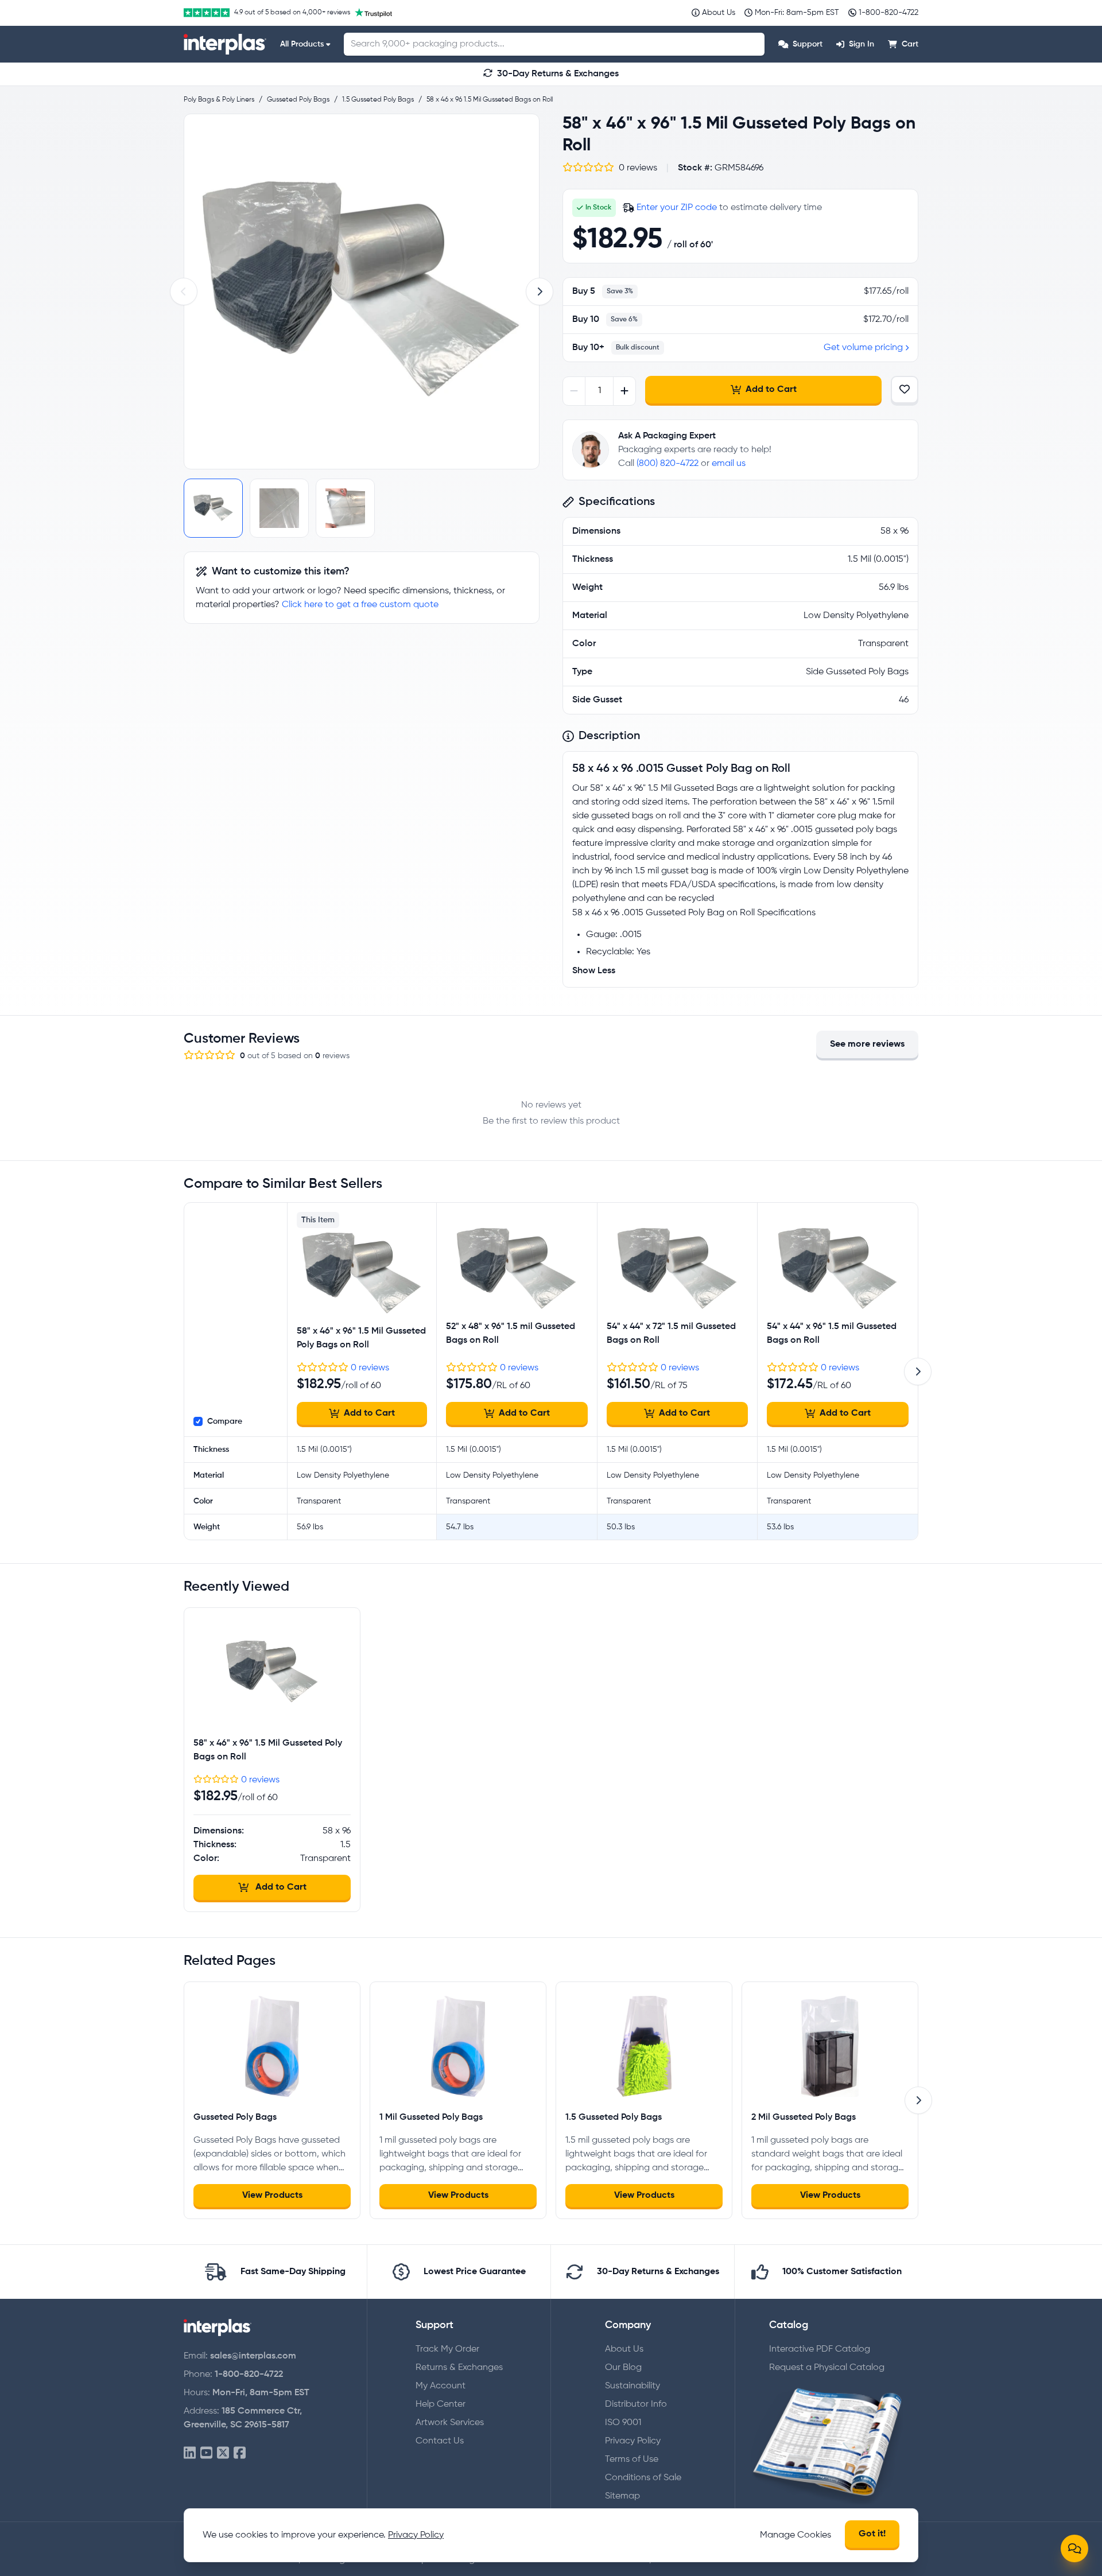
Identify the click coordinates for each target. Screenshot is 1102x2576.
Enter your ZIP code (677, 208)
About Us (624, 2349)
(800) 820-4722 (668, 464)
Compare (225, 1421)
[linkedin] (190, 2453)
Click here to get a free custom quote (360, 605)
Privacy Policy (633, 2441)
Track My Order (447, 2349)
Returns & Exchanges (459, 2368)
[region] (362, 292)
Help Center (441, 2404)
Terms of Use (632, 2460)
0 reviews (370, 1368)
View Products (272, 2196)
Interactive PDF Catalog (820, 2349)
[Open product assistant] (1074, 2548)
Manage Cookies (796, 2535)
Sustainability (633, 2386)
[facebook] (240, 2453)
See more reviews (867, 1044)
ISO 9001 (623, 2423)
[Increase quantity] (624, 391)
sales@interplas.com (253, 2356)
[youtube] (206, 2453)
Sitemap (622, 2496)
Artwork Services (450, 2423)
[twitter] (223, 2453)
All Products (302, 44)
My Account (441, 2386)
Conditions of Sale (643, 2478)
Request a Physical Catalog (827, 2368)
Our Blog (623, 2368)
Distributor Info (636, 2404)
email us (729, 464)
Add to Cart (771, 390)
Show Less (594, 971)
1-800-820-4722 (249, 2375)
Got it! (872, 2534)
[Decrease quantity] (574, 391)
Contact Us (440, 2441)
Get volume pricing (863, 348)
